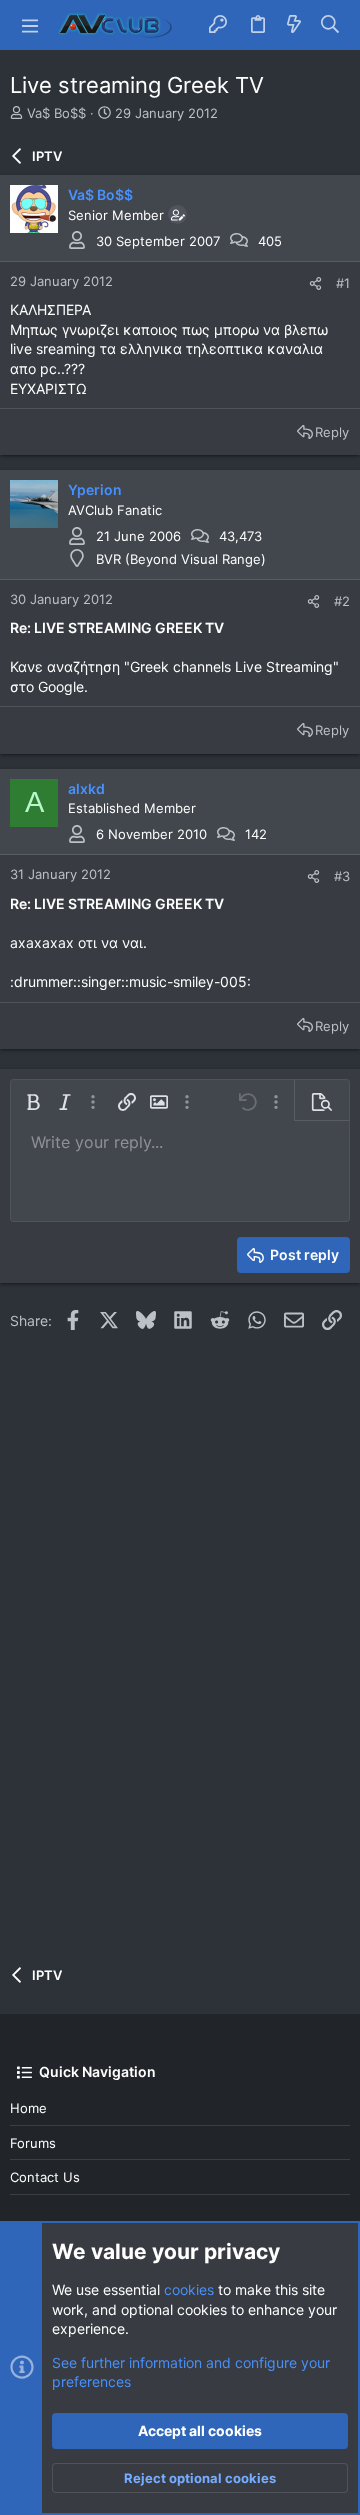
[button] (30, 25)
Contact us (45, 2177)
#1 (343, 283)
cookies (189, 2289)
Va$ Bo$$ (56, 113)
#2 (342, 601)
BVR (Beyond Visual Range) (181, 559)
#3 (342, 876)
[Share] (315, 283)
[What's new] (294, 25)
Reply (332, 432)
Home (28, 2108)
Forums (33, 2143)
